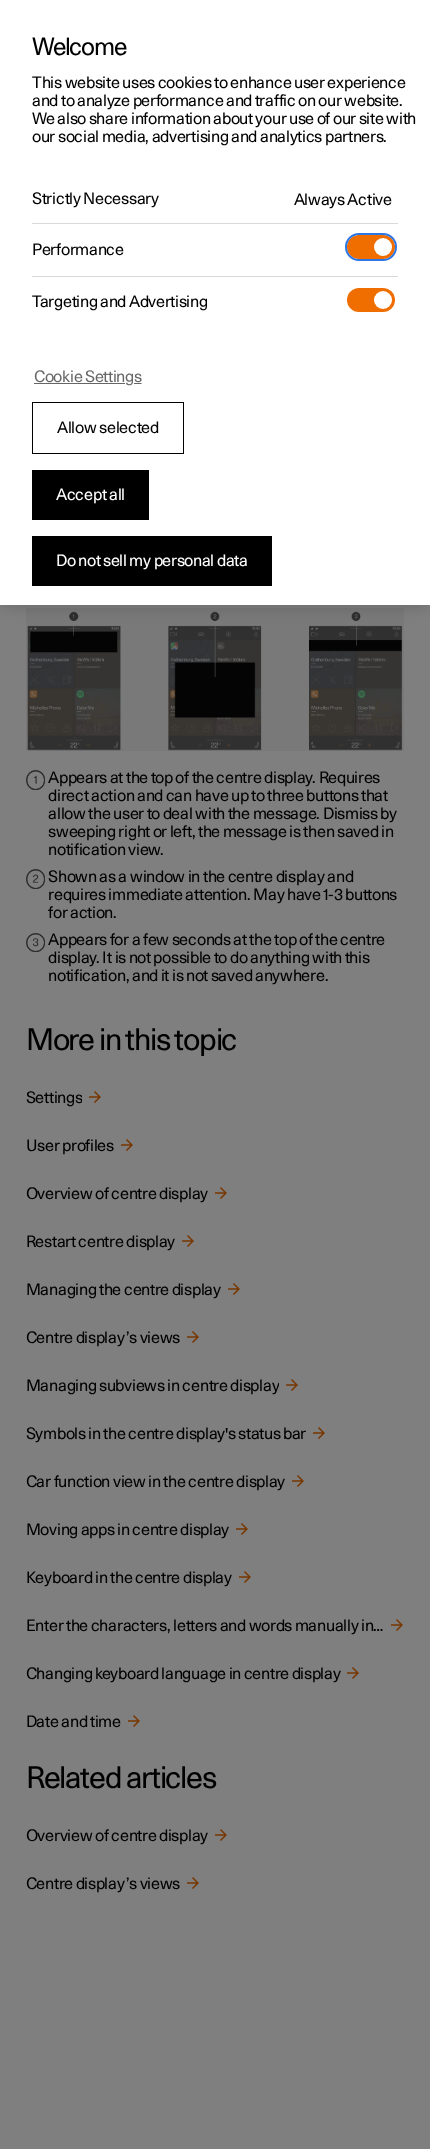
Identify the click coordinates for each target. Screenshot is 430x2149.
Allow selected (108, 428)
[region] (215, 302)
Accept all (90, 495)
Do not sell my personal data (152, 561)
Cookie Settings (88, 377)
